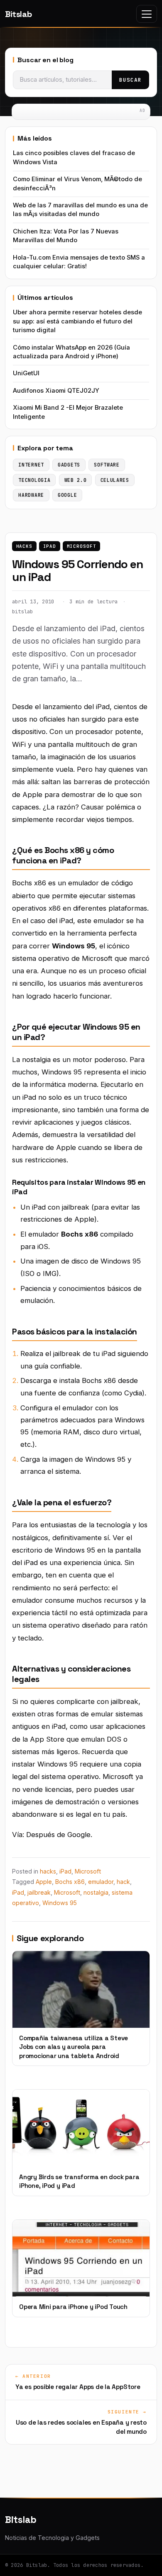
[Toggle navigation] (147, 14)
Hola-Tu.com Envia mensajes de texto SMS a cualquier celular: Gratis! (79, 262)
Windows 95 (60, 1903)
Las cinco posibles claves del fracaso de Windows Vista (74, 157)
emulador (101, 1882)
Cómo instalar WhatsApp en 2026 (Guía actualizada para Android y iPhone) (71, 352)
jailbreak (39, 1892)
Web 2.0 (76, 480)
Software (107, 465)
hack (123, 1882)
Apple (44, 1882)
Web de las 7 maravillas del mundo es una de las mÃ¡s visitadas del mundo (80, 210)
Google (67, 495)
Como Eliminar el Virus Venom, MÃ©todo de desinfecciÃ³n (77, 183)
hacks (24, 546)
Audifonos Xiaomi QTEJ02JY (56, 391)
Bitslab (18, 14)
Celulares (115, 480)
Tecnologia (34, 480)
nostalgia (96, 1892)
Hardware (31, 495)
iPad (50, 546)
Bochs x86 (70, 1882)
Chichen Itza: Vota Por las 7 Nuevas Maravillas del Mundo (66, 236)
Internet (31, 465)
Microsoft (82, 546)
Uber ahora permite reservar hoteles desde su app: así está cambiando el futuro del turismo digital (77, 321)
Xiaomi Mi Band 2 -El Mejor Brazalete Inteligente (68, 412)
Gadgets (69, 465)
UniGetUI (26, 373)
